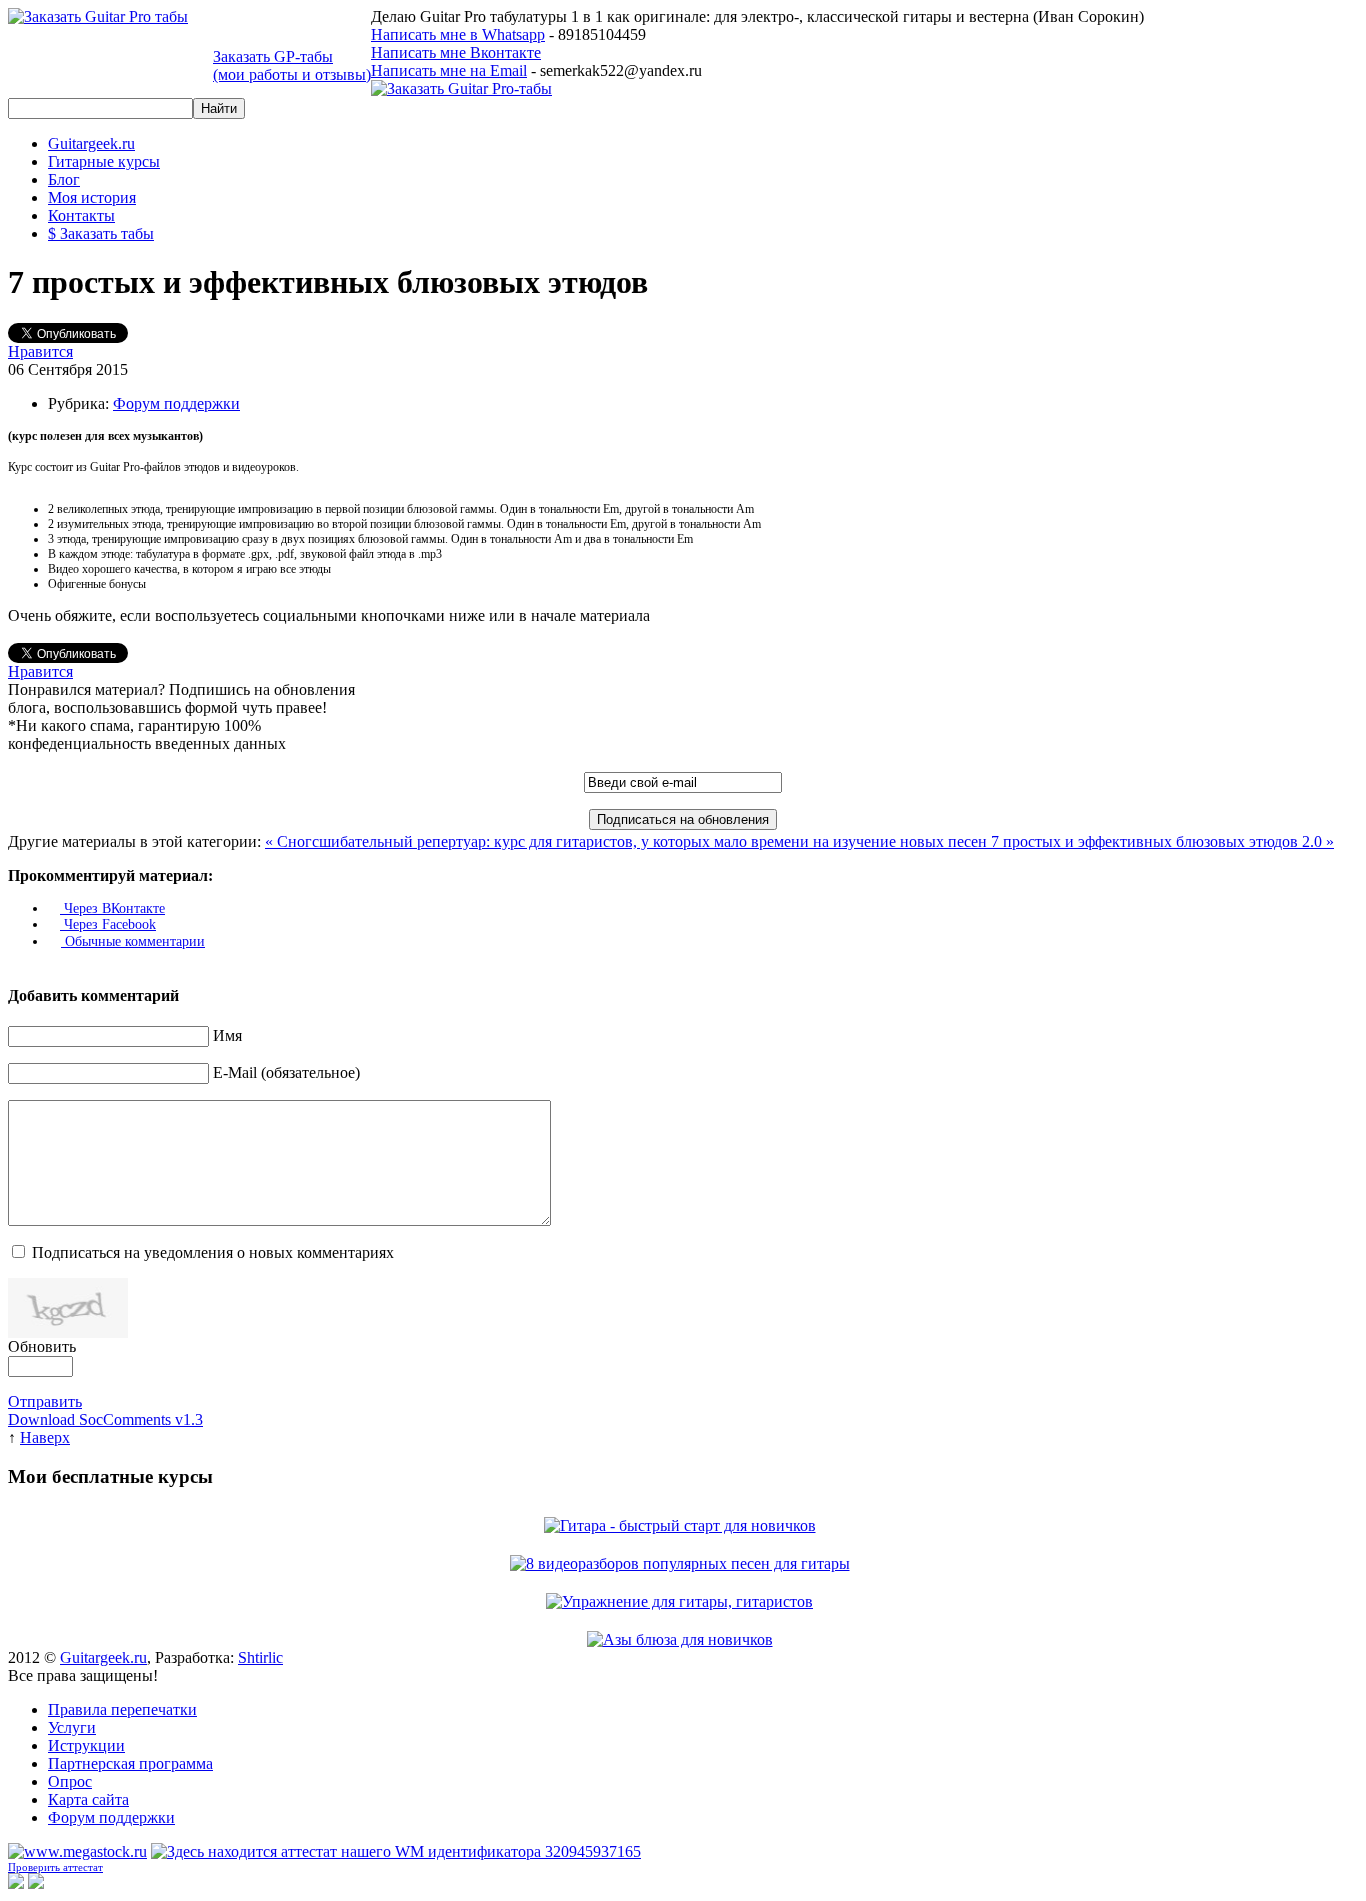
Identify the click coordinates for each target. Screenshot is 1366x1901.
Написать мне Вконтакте (456, 52)
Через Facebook (108, 924)
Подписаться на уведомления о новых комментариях (213, 1252)
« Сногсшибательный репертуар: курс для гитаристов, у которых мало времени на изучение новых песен (628, 841)
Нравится (40, 351)
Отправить (45, 1401)
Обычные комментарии (133, 941)
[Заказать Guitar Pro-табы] (461, 88)
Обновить (42, 1346)
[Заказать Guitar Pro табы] (98, 16)
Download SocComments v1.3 (105, 1419)
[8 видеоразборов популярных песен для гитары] (683, 1563)
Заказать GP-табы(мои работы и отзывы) (292, 65)
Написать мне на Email (449, 70)
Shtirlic (260, 1657)
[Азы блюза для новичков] (683, 1639)
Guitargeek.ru (103, 1657)
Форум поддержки (176, 403)
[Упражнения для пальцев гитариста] (683, 1601)
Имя (227, 1035)
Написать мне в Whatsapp (458, 34)
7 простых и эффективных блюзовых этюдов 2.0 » (1162, 841)
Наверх (45, 1437)
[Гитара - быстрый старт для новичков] (683, 1525)
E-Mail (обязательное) (286, 1072)
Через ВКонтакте (112, 908)
